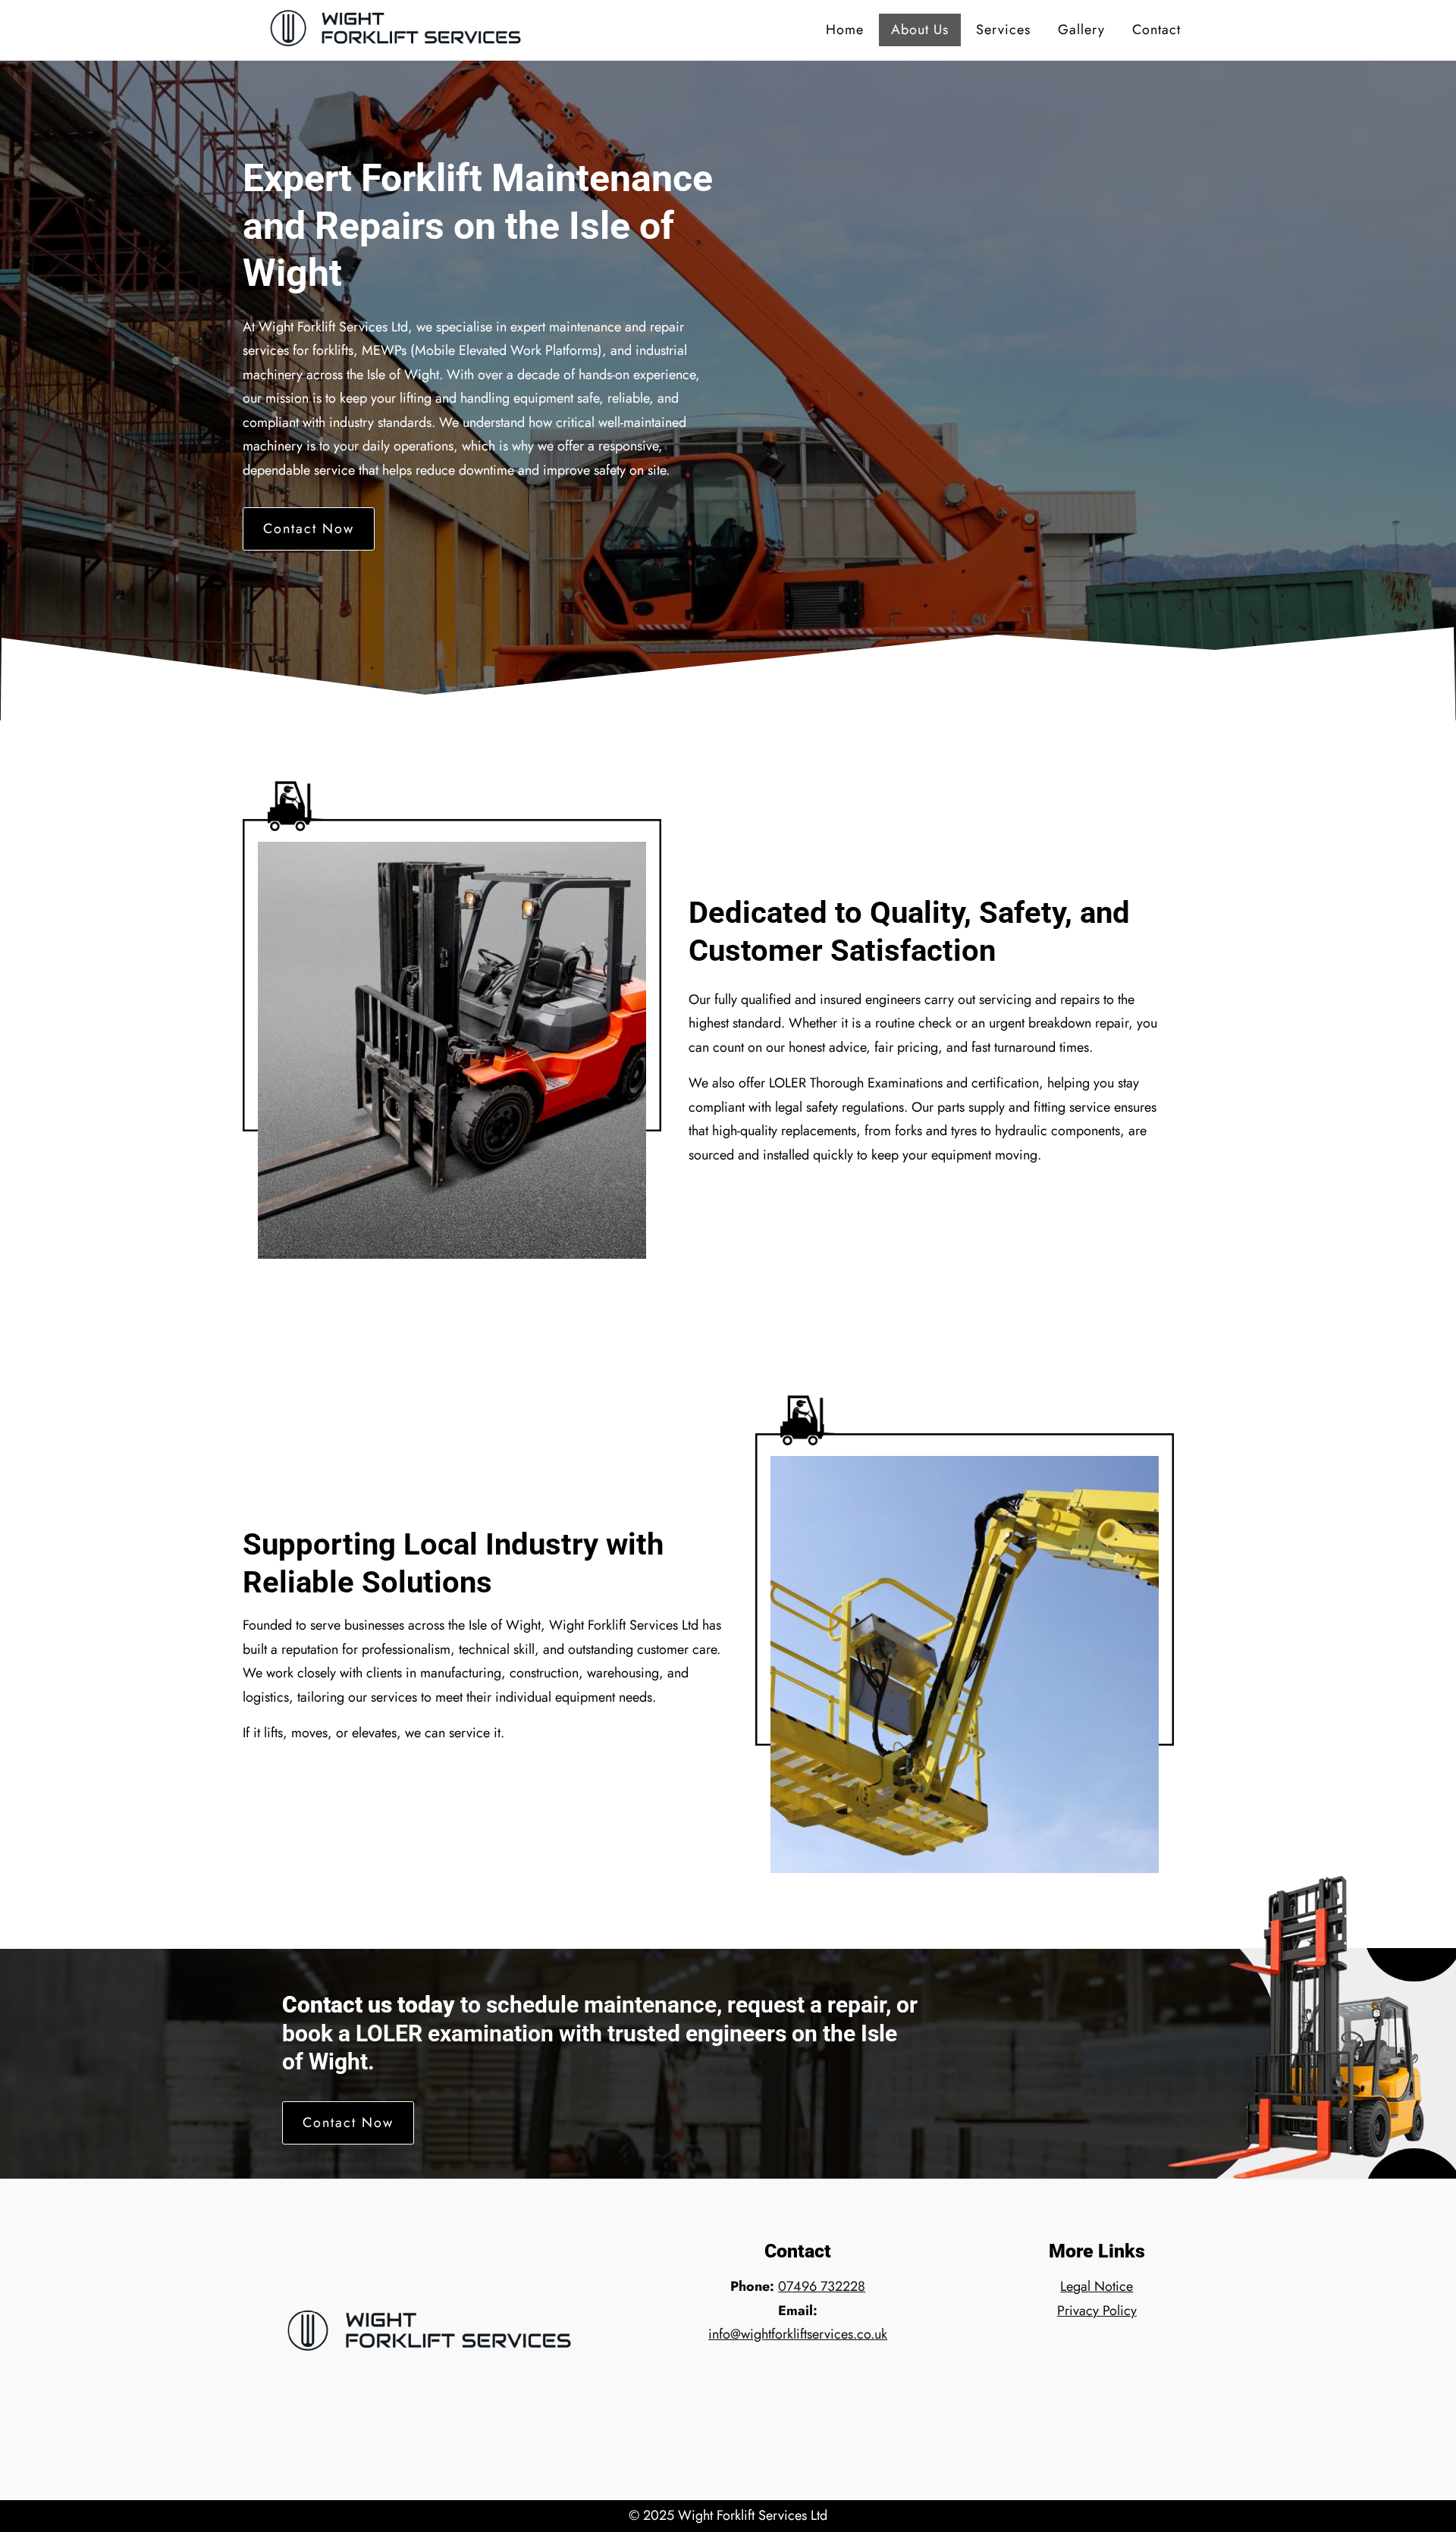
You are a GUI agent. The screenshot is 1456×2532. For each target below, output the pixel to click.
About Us (920, 30)
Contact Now (309, 529)
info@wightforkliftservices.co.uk (798, 2334)
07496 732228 (822, 2286)
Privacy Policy (1097, 2311)
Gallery (1081, 30)
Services (1003, 30)
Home (845, 30)
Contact (1156, 30)
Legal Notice (1097, 2286)
